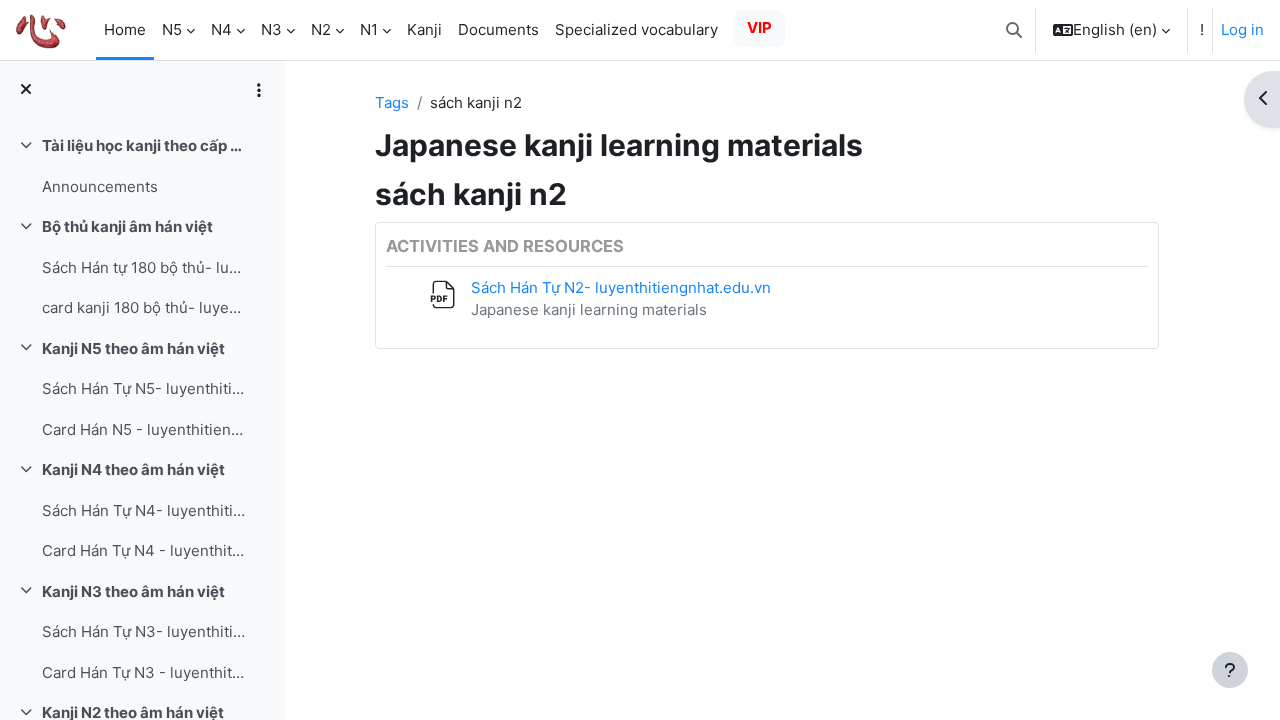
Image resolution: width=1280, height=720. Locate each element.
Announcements (100, 186)
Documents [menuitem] (498, 29)
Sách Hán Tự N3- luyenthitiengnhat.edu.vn (143, 631)
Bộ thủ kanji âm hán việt (127, 226)
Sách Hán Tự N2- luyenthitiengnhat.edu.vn (621, 287)
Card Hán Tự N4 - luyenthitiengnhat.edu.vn (143, 550)
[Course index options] (259, 90)
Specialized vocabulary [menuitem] (636, 29)
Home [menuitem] (125, 29)
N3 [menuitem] (271, 29)
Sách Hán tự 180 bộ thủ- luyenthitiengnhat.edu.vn (143, 267)
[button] (1014, 30)
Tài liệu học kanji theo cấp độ (143, 145)
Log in (1242, 29)
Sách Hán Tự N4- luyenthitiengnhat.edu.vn (143, 510)
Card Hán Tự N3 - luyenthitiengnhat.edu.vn (143, 672)
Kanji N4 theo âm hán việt (133, 469)
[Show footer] (1230, 670)
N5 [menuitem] (172, 29)
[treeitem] (142, 166)
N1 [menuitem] (369, 29)
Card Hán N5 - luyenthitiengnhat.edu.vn (143, 429)
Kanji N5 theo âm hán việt (133, 348)
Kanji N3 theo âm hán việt (133, 591)
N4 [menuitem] (221, 29)
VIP (759, 27)
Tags (392, 102)
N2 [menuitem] (321, 29)
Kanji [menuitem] (424, 29)
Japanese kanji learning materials (589, 309)
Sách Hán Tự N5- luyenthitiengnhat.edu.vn (143, 388)
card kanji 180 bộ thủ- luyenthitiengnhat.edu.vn (143, 307)
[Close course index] (26, 90)
